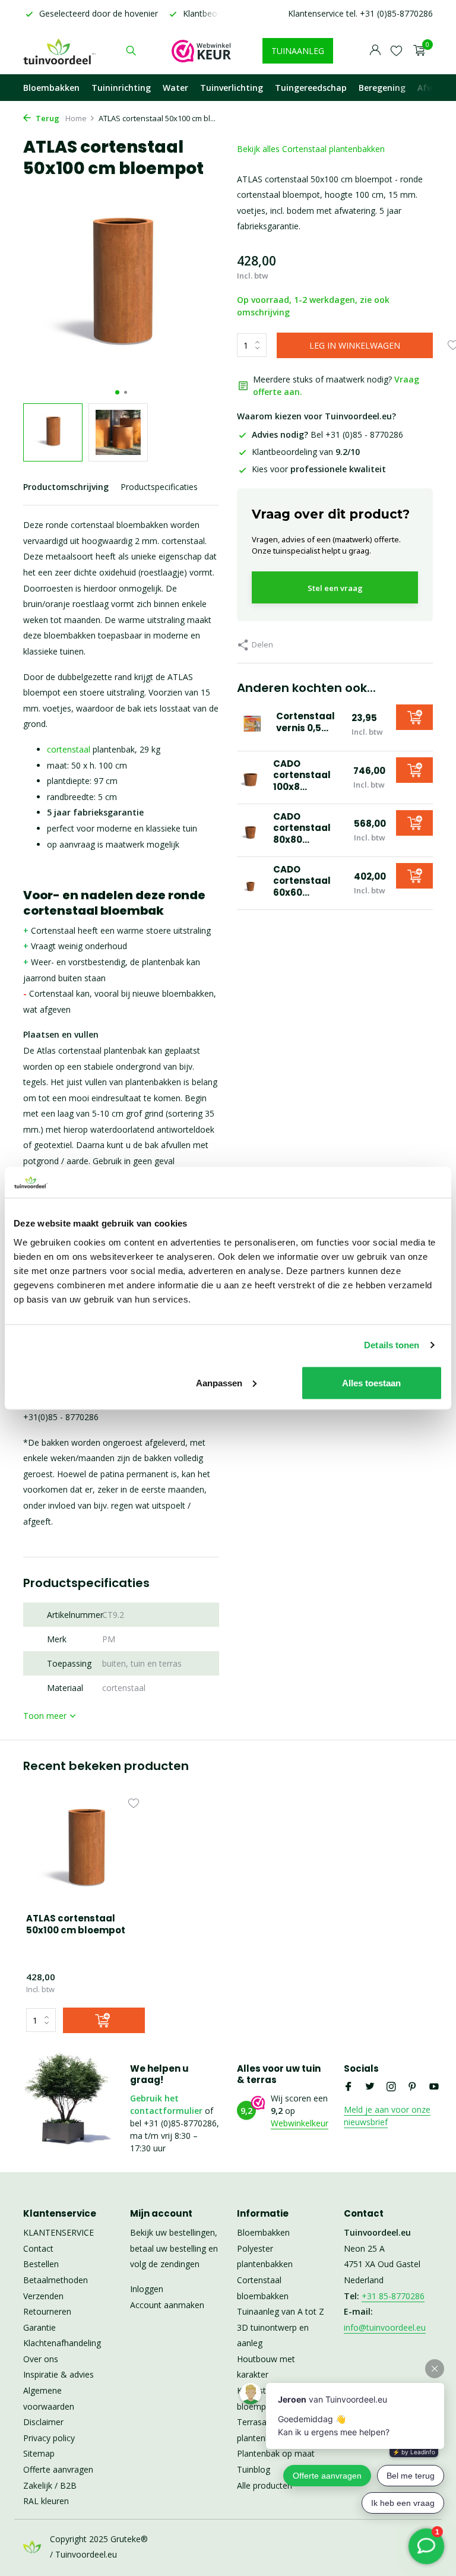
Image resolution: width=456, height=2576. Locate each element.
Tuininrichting (121, 88)
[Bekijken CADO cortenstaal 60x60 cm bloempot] (251, 883)
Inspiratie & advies (58, 2374)
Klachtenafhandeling (62, 2343)
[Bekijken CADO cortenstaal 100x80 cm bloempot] (251, 777)
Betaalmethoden (56, 2280)
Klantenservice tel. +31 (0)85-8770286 (360, 13)
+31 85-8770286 (393, 2296)
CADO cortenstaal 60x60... (302, 881)
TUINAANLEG (298, 51)
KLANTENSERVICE (58, 2232)
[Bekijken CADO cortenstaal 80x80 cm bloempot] (251, 830)
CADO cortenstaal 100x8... (302, 775)
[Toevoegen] (414, 717)
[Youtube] (434, 2087)
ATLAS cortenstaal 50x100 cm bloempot (76, 1924)
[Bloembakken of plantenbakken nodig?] (60, 50)
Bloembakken (51, 88)
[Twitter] (370, 2087)
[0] (417, 51)
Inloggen (147, 2289)
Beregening (382, 88)
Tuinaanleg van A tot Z (281, 2311)
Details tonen (392, 1345)
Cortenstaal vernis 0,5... (305, 722)
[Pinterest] (413, 2087)
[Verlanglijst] (396, 50)
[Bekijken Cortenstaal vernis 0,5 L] (252, 725)
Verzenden (43, 2296)
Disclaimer (43, 2422)
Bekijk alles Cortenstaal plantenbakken (311, 149)
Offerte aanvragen (58, 2469)
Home (76, 118)
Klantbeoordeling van (306, 452)
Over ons (41, 2359)
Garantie (39, 2327)
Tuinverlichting (232, 88)
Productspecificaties (159, 487)
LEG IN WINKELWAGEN (355, 345)
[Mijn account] (375, 51)
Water (175, 88)
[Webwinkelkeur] (201, 50)
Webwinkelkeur (300, 2123)
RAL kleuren (46, 2501)
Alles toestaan (371, 1382)
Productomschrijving (66, 487)
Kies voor (319, 469)
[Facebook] (349, 2087)
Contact (38, 2248)
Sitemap (39, 2453)
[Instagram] (391, 2087)
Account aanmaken (167, 2305)
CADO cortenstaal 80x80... (302, 828)
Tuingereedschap (311, 88)
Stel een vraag (335, 588)
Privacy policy (49, 2438)
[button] (117, 392)
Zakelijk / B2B (50, 2485)
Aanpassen (219, 1382)
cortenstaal (69, 749)
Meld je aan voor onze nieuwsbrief (387, 2116)
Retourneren (47, 2311)
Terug (47, 118)
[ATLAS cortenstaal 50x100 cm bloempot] (85, 1850)
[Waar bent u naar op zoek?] (131, 50)
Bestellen (41, 2264)
